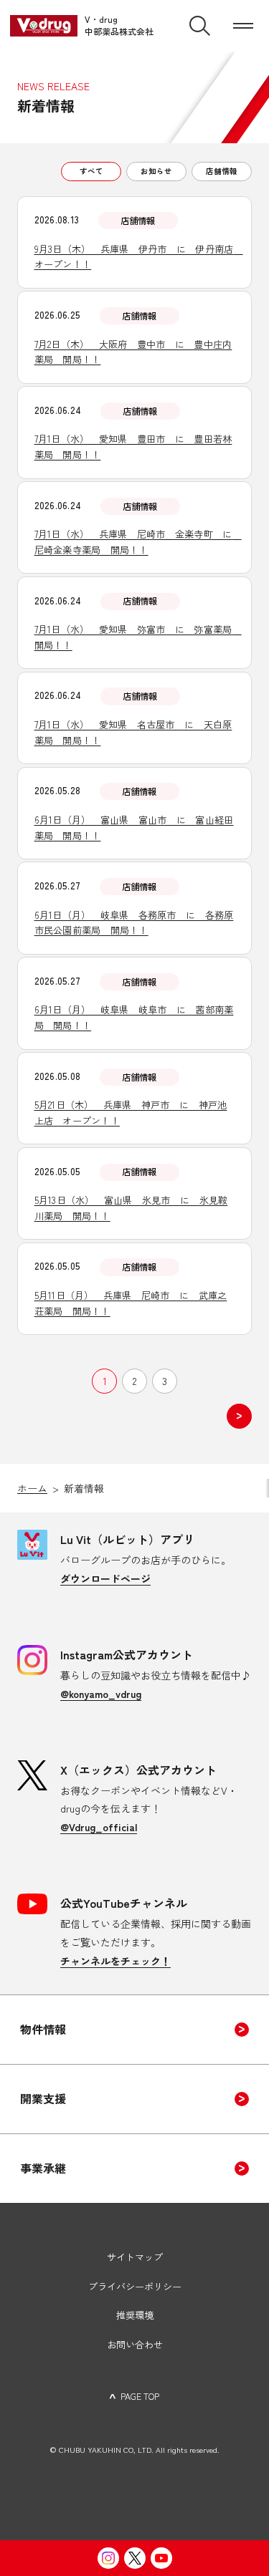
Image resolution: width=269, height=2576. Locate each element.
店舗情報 (222, 171)
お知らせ (156, 171)
